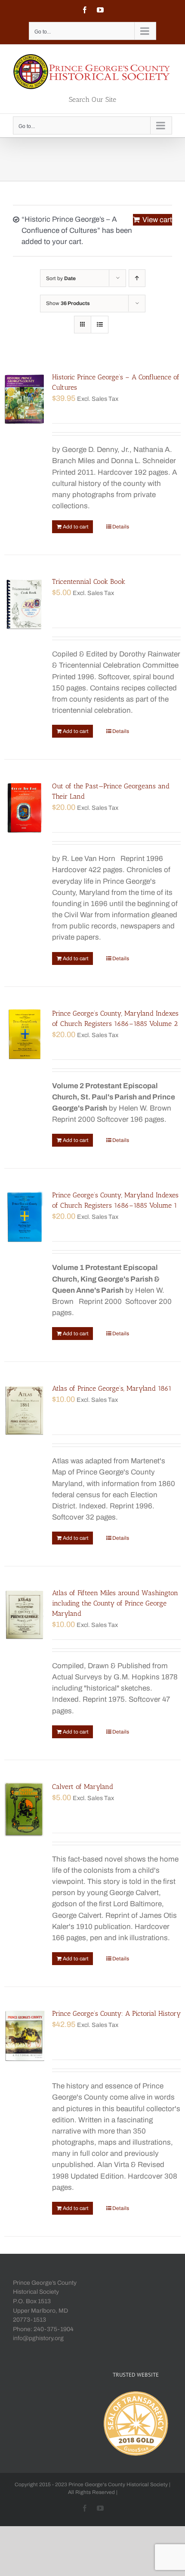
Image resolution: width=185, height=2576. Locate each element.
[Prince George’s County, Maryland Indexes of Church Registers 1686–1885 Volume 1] (25, 1217)
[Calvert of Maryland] (25, 1809)
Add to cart (76, 527)
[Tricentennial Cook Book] (25, 604)
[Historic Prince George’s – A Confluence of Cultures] (25, 399)
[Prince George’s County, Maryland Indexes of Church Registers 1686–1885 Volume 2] (25, 1035)
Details (121, 527)
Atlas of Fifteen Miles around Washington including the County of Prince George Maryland (115, 1603)
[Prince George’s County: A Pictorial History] (25, 2036)
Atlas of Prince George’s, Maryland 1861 (112, 1388)
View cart (157, 220)
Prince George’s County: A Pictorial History (116, 2013)
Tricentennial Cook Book (89, 581)
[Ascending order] (137, 278)
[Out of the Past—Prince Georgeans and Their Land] (25, 808)
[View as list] (100, 325)
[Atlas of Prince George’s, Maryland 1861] (25, 1410)
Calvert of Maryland (83, 1787)
